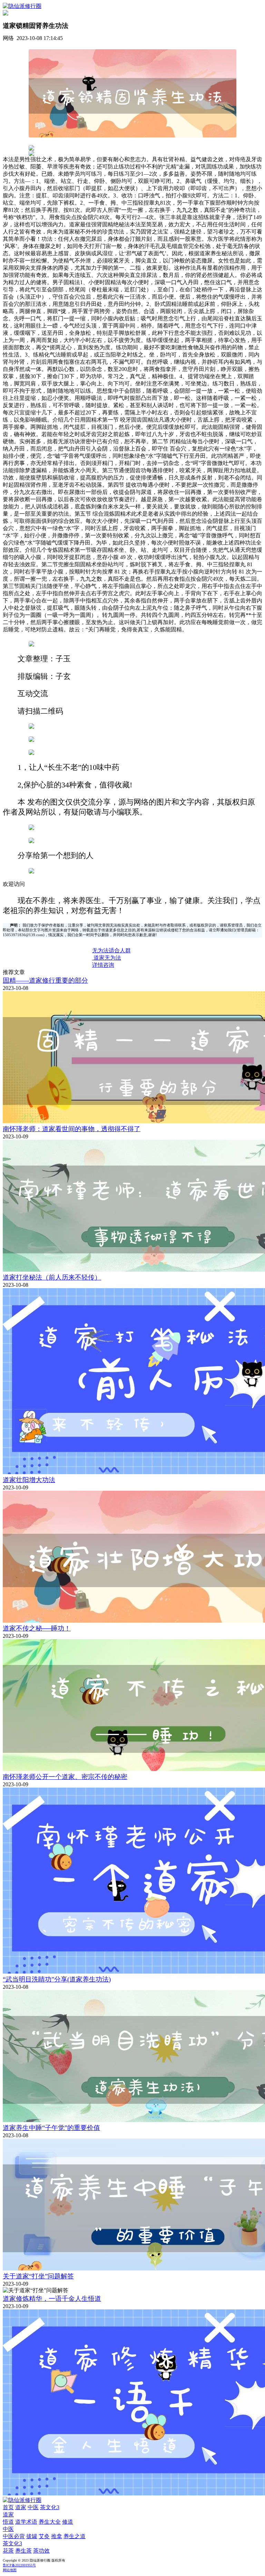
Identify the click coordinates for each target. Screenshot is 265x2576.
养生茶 (23, 2551)
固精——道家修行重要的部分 (45, 980)
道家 (21, 2507)
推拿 (57, 2536)
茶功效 (41, 2551)
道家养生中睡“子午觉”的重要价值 (51, 2128)
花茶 (8, 2551)
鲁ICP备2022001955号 (19, 2565)
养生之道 (75, 2536)
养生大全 (50, 2522)
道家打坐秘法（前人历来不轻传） (52, 1277)
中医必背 (14, 2536)
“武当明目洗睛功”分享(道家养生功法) (57, 1979)
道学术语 (26, 2522)
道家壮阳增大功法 (29, 1480)
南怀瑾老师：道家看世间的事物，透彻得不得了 (72, 1129)
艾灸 (44, 2536)
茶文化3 (50, 2507)
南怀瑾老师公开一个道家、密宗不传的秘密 (65, 1777)
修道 (68, 2522)
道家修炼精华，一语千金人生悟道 (52, 2299)
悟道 (8, 2522)
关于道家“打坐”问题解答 (38, 2276)
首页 (8, 2507)
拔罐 (32, 2536)
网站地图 (10, 2570)
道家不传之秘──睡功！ (37, 1628)
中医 (33, 2507)
